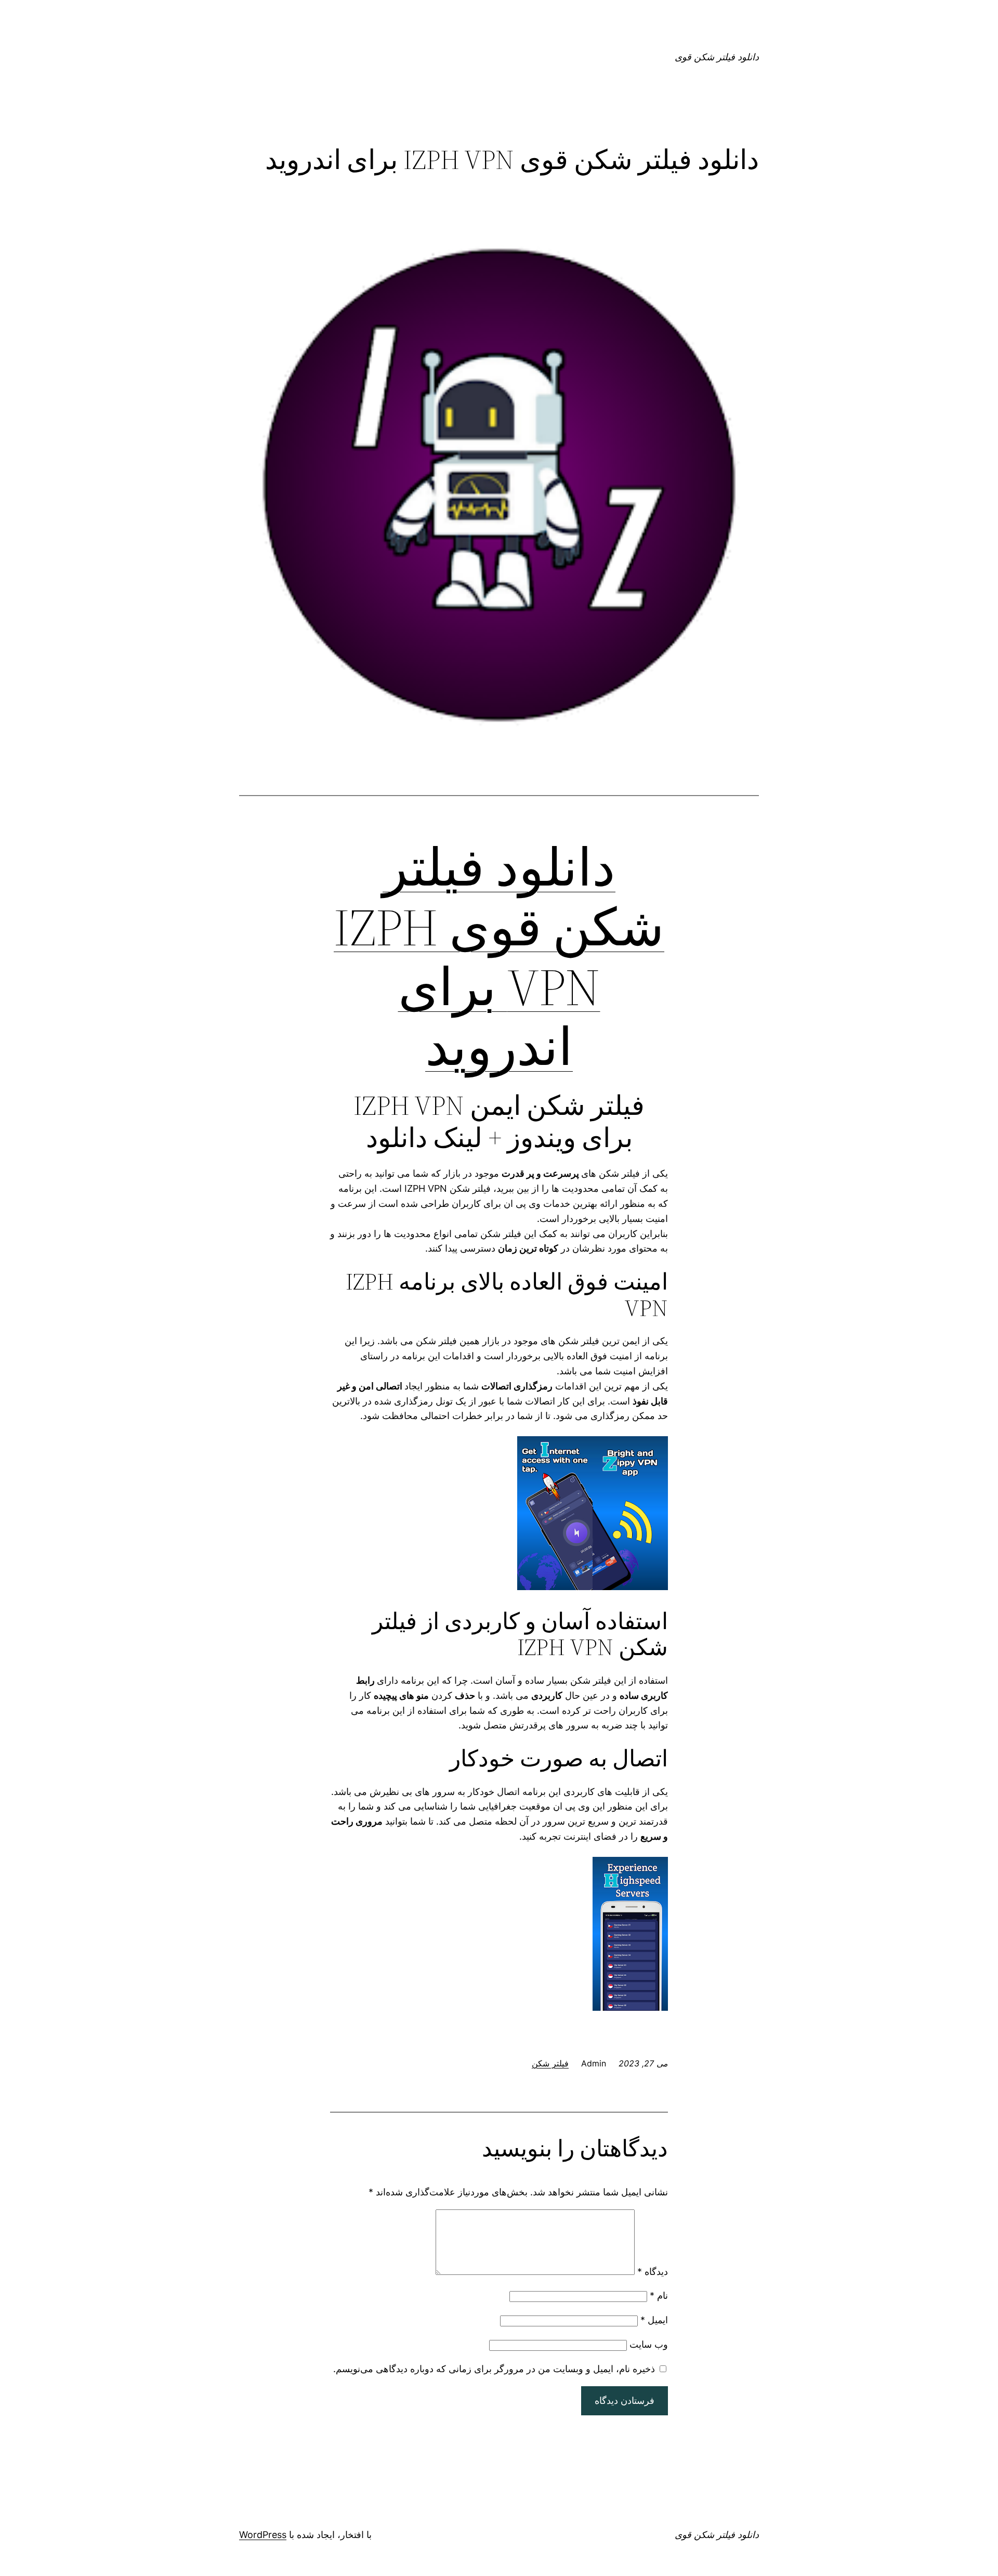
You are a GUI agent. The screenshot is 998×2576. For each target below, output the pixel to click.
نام (659, 2295)
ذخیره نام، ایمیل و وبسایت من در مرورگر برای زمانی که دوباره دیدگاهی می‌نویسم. (494, 2369)
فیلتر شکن (550, 2063)
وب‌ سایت (649, 2344)
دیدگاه (653, 2272)
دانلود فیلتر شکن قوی (717, 57)
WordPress (263, 2535)
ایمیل (654, 2320)
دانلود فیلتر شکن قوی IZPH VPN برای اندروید (499, 957)
